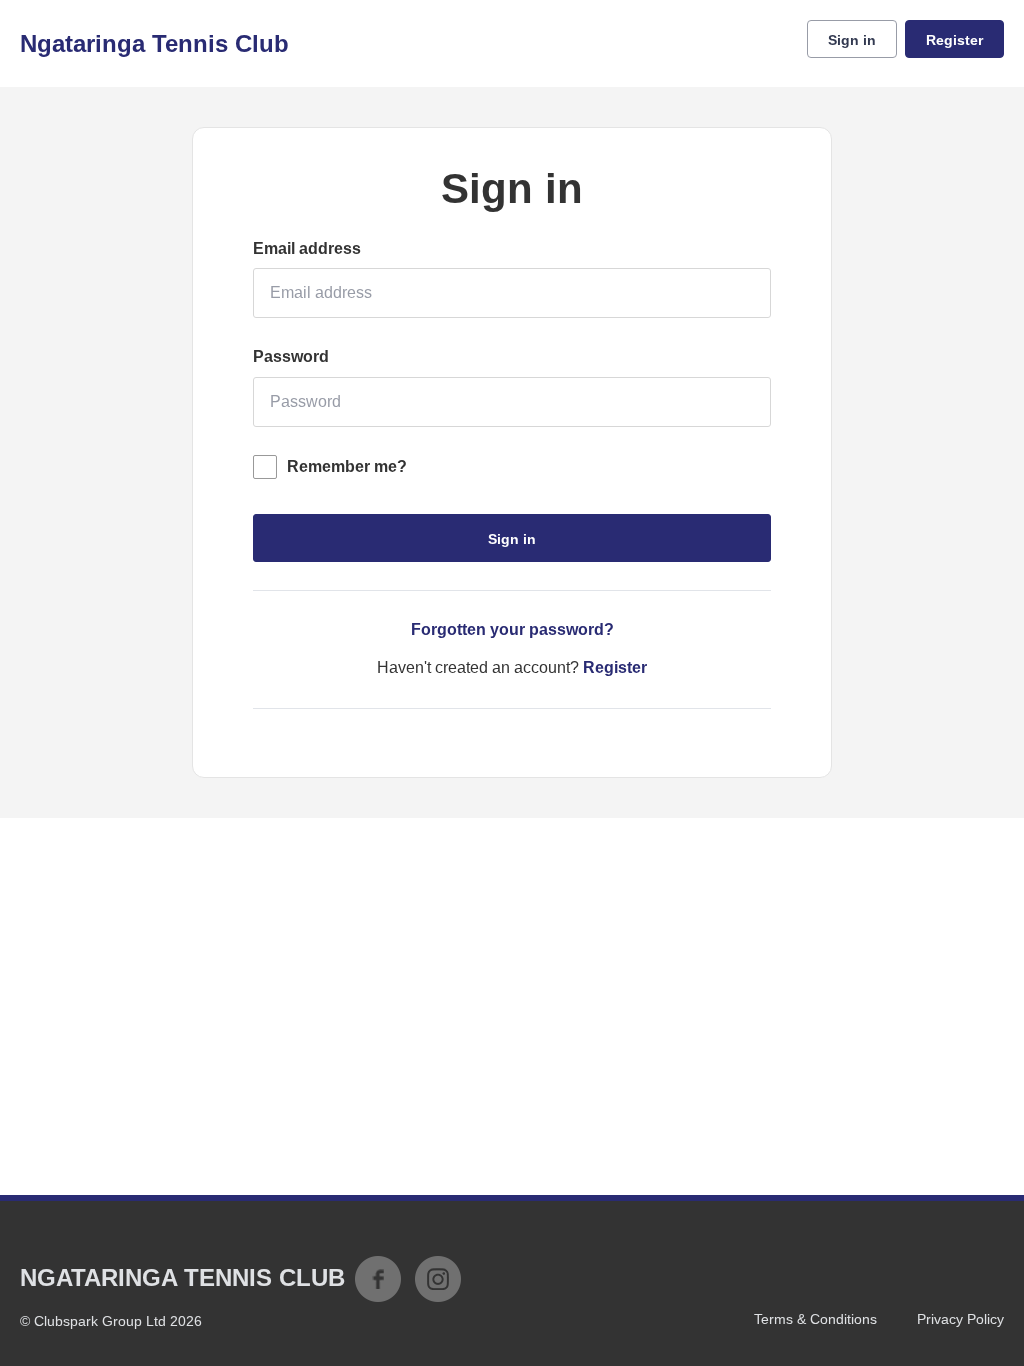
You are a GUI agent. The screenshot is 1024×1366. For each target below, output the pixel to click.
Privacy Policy (960, 1319)
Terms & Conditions (815, 1319)
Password (291, 356)
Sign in (852, 40)
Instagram (438, 1279)
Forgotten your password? (512, 629)
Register (954, 40)
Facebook (378, 1279)
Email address (307, 248)
